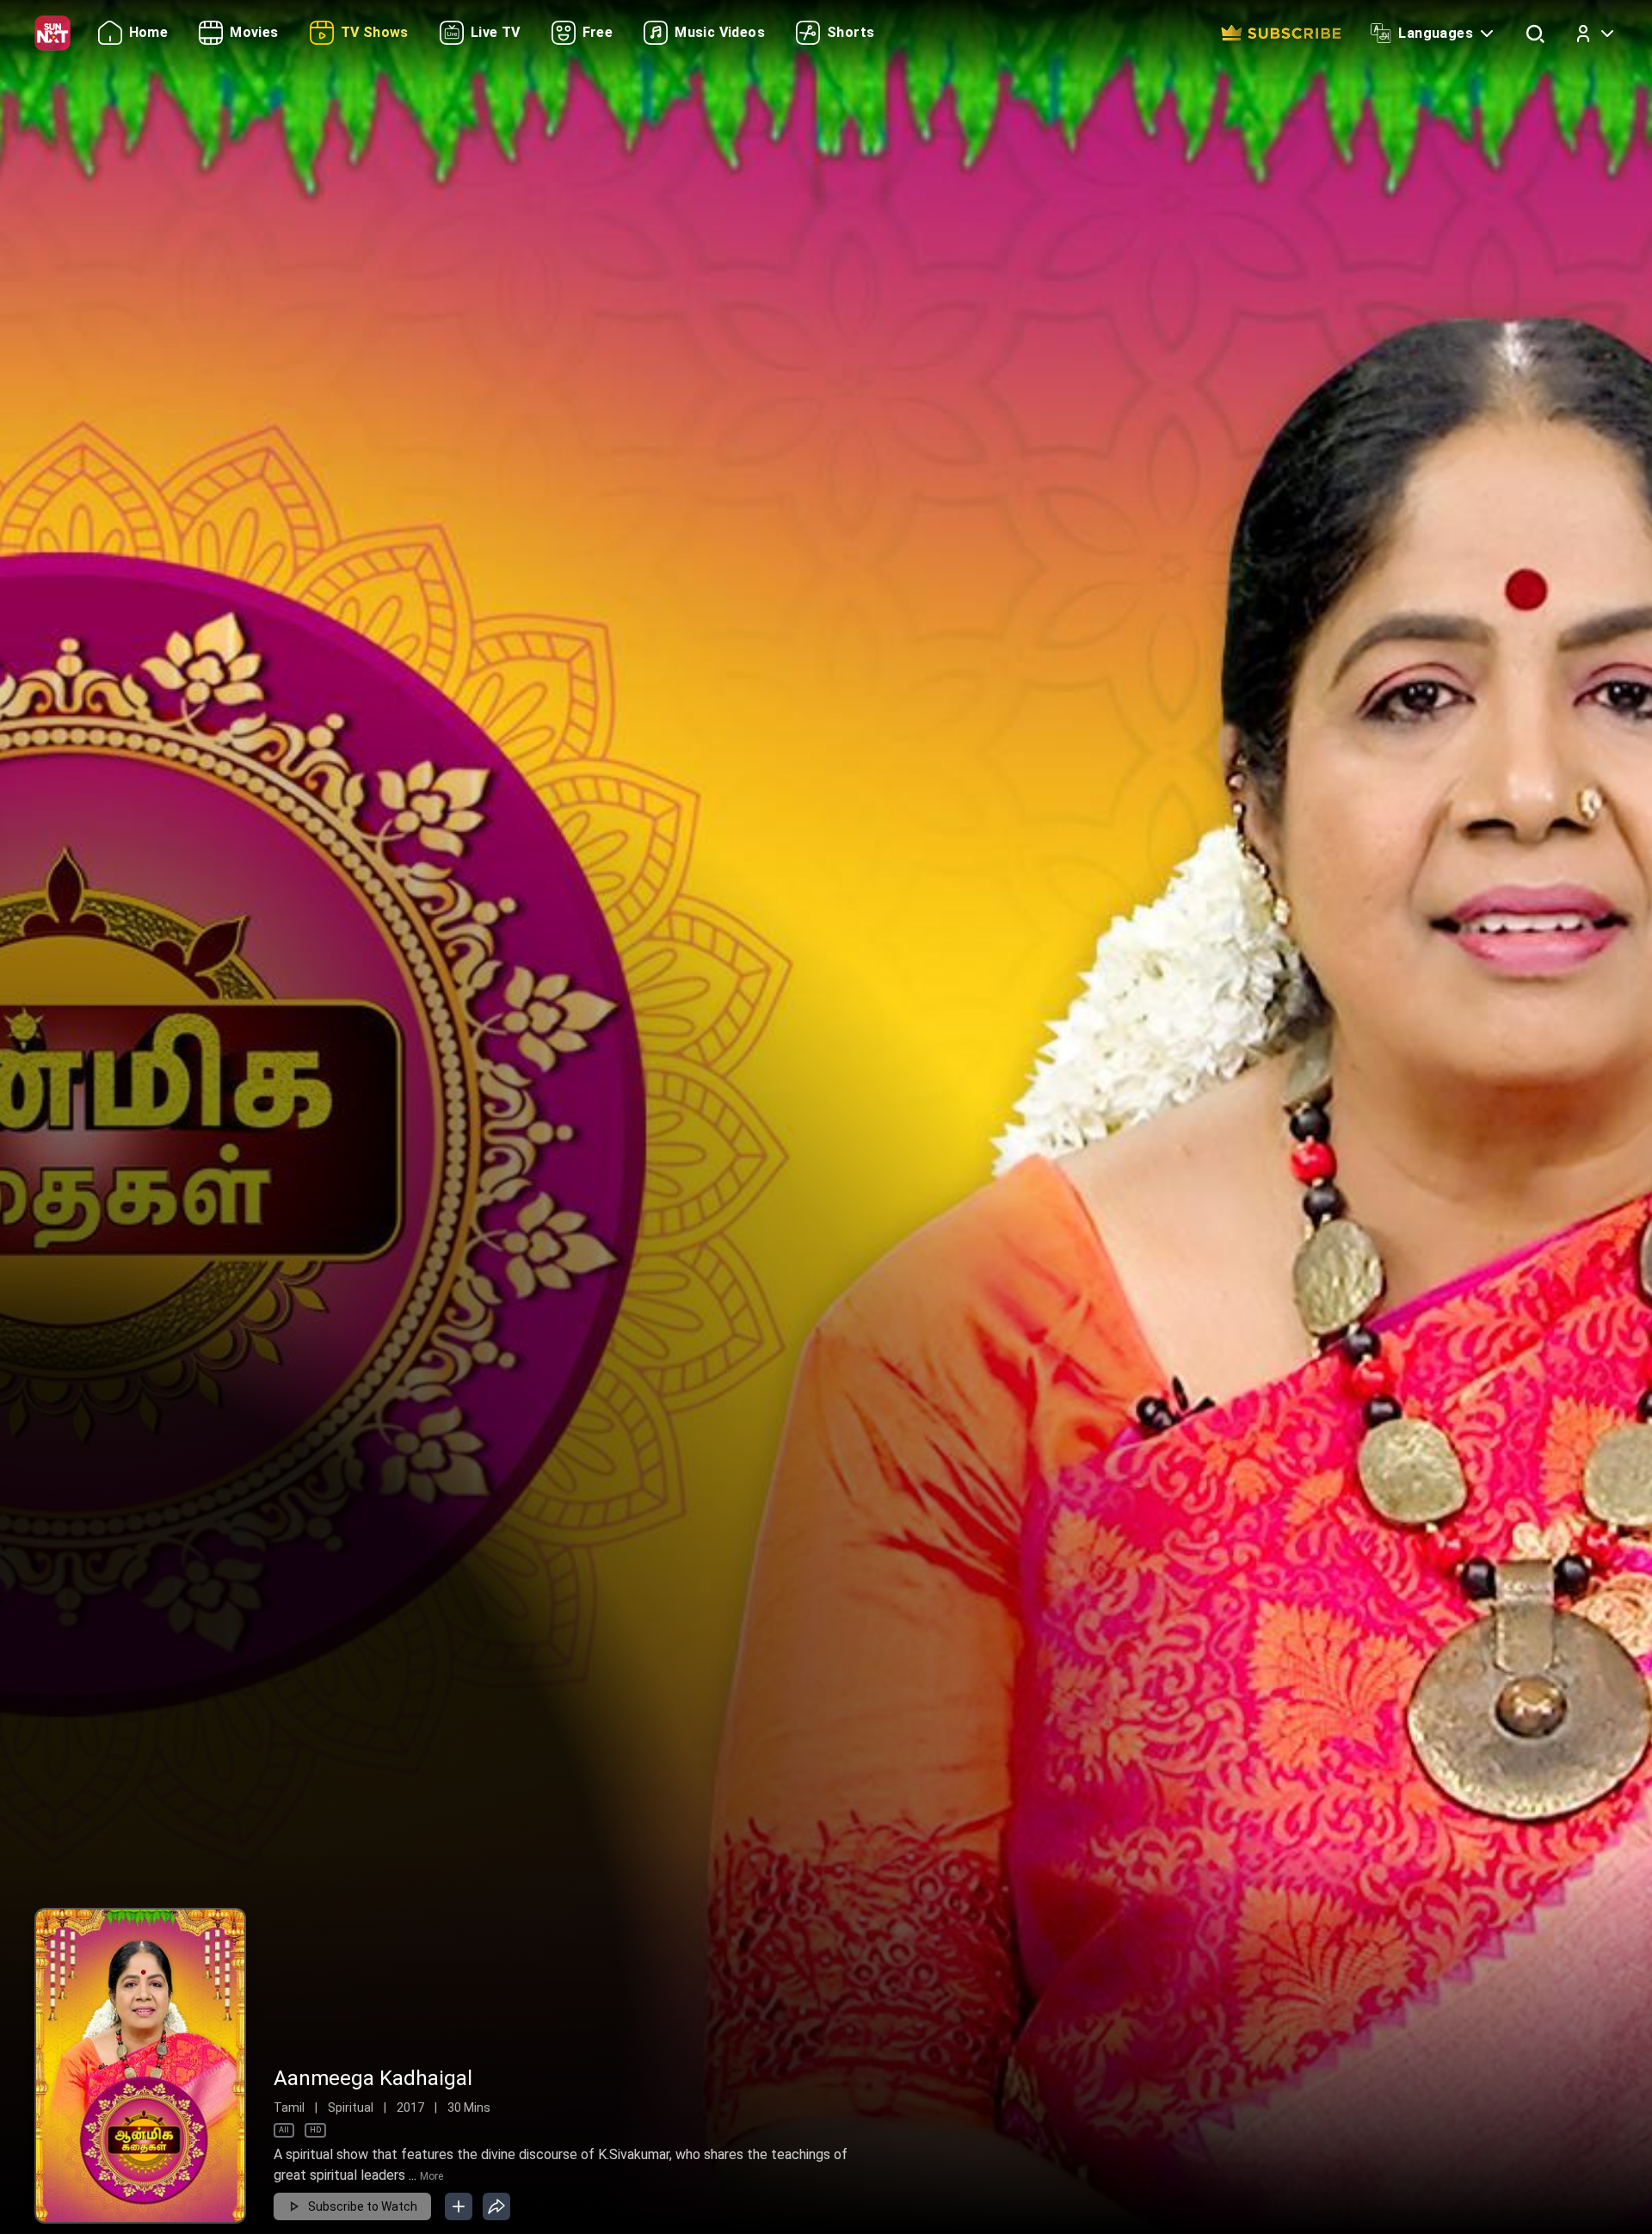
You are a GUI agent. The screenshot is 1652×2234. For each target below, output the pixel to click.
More (431, 2176)
